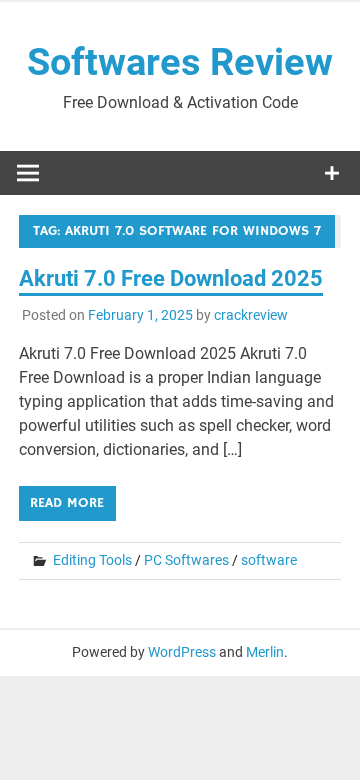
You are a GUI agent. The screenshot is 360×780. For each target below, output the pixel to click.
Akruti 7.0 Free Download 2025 (171, 278)
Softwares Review (180, 62)
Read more (67, 503)
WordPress (182, 652)
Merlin (265, 652)
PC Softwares (186, 560)
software (269, 560)
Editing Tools (92, 560)
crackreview (251, 315)
